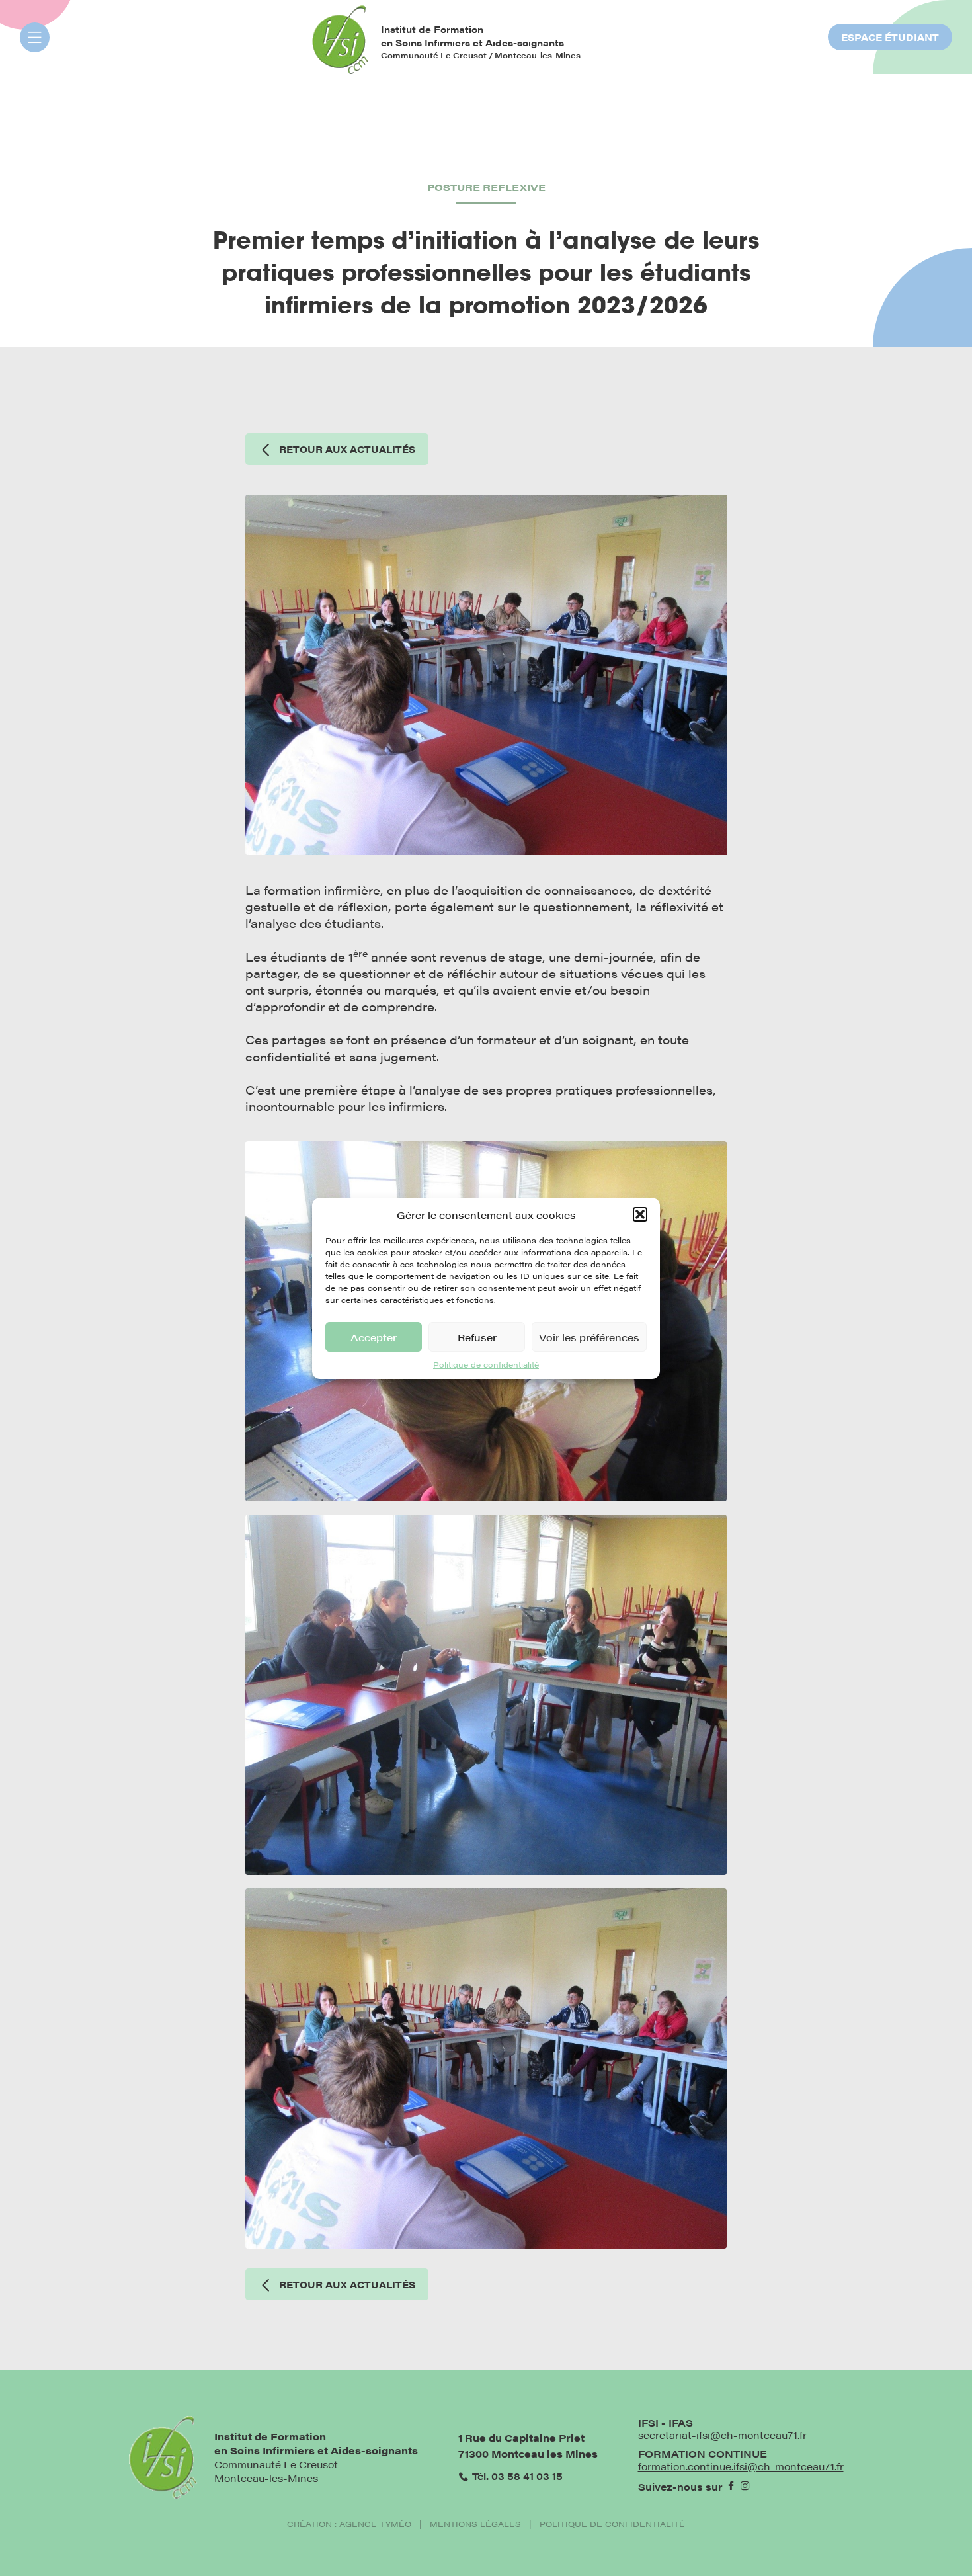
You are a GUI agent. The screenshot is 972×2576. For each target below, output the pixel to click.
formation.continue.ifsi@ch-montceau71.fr (741, 2466)
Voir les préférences (589, 1336)
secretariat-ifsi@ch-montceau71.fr (722, 2435)
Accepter (374, 1336)
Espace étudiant (890, 37)
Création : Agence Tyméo (349, 2524)
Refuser (477, 1336)
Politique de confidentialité (486, 1364)
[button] (640, 1214)
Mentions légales (475, 2524)
